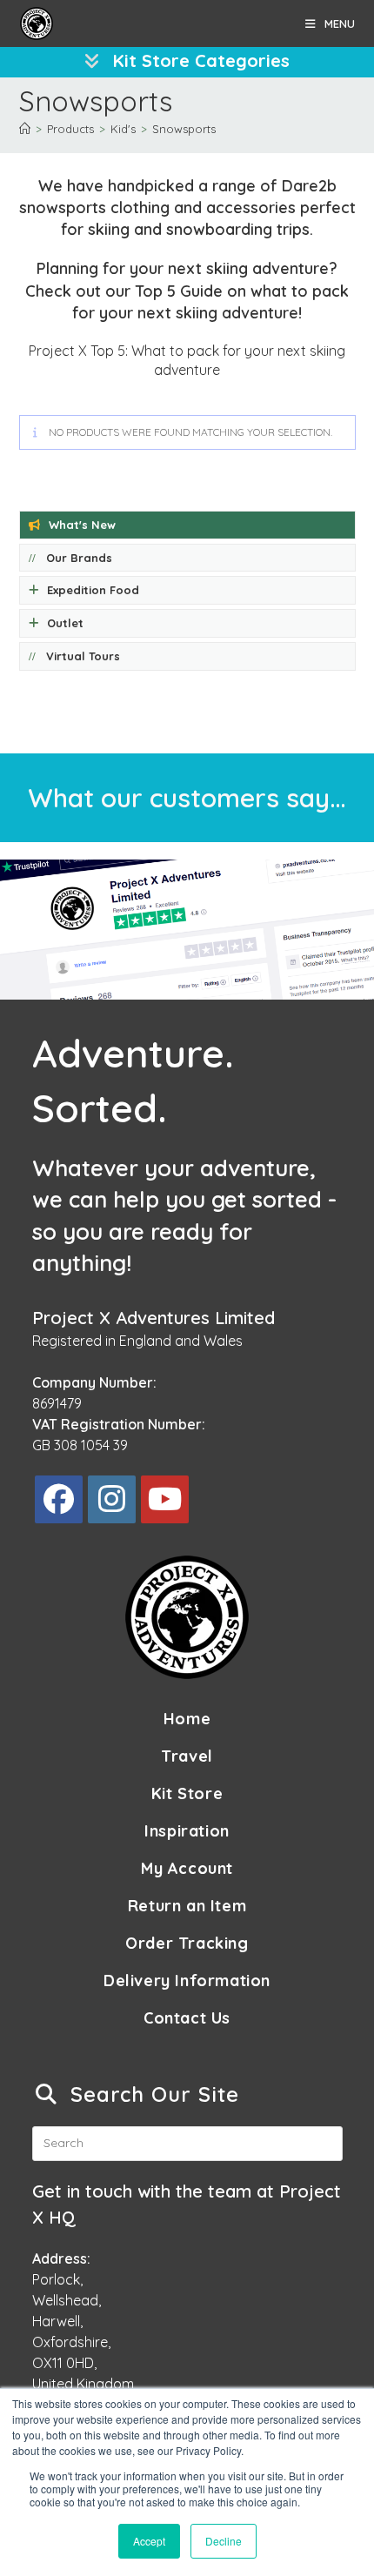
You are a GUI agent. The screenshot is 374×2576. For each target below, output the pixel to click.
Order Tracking (187, 1943)
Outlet (65, 623)
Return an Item (187, 1906)
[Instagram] (112, 1499)
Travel (187, 1756)
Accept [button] (149, 2541)
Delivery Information (187, 1981)
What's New (82, 525)
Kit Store (187, 1793)
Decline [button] (224, 2541)
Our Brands (79, 558)
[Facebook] (59, 1499)
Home (187, 1719)
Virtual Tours (83, 656)
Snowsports (184, 129)
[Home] (25, 129)
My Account (187, 1868)
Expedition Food (93, 590)
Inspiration (187, 1831)
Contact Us (187, 2018)
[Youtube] (165, 1499)
